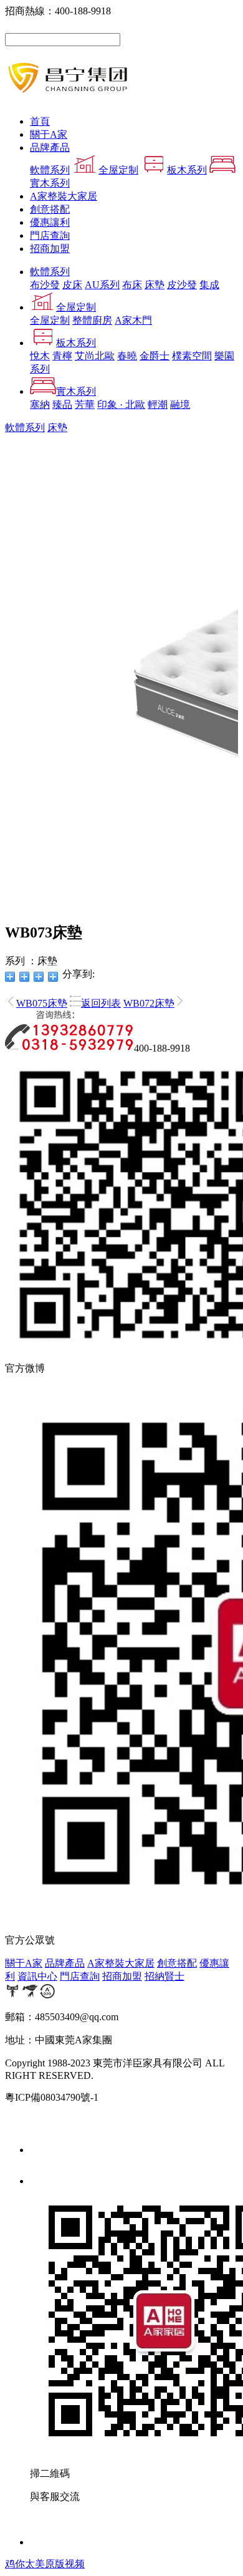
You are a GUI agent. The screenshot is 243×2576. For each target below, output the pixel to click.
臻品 (62, 404)
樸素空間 (192, 356)
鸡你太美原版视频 (45, 2564)
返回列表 (101, 1003)
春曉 (127, 356)
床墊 (155, 285)
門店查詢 (50, 235)
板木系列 (187, 170)
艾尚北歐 (95, 356)
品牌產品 (50, 148)
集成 (209, 285)
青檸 (62, 356)
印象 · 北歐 (121, 404)
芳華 (85, 404)
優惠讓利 (50, 222)
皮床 (72, 285)
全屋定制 (118, 170)
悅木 (40, 356)
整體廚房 (92, 320)
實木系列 (76, 391)
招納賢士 (164, 1976)
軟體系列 (50, 170)
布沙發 (45, 285)
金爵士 (155, 356)
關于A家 (49, 134)
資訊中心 (37, 1976)
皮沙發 (182, 285)
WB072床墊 (149, 1003)
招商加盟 (50, 249)
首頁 (40, 121)
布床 (132, 285)
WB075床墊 (42, 1003)
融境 (180, 404)
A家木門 (133, 320)
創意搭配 (50, 209)
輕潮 (158, 404)
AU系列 (102, 285)
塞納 (40, 404)
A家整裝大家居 (64, 196)
